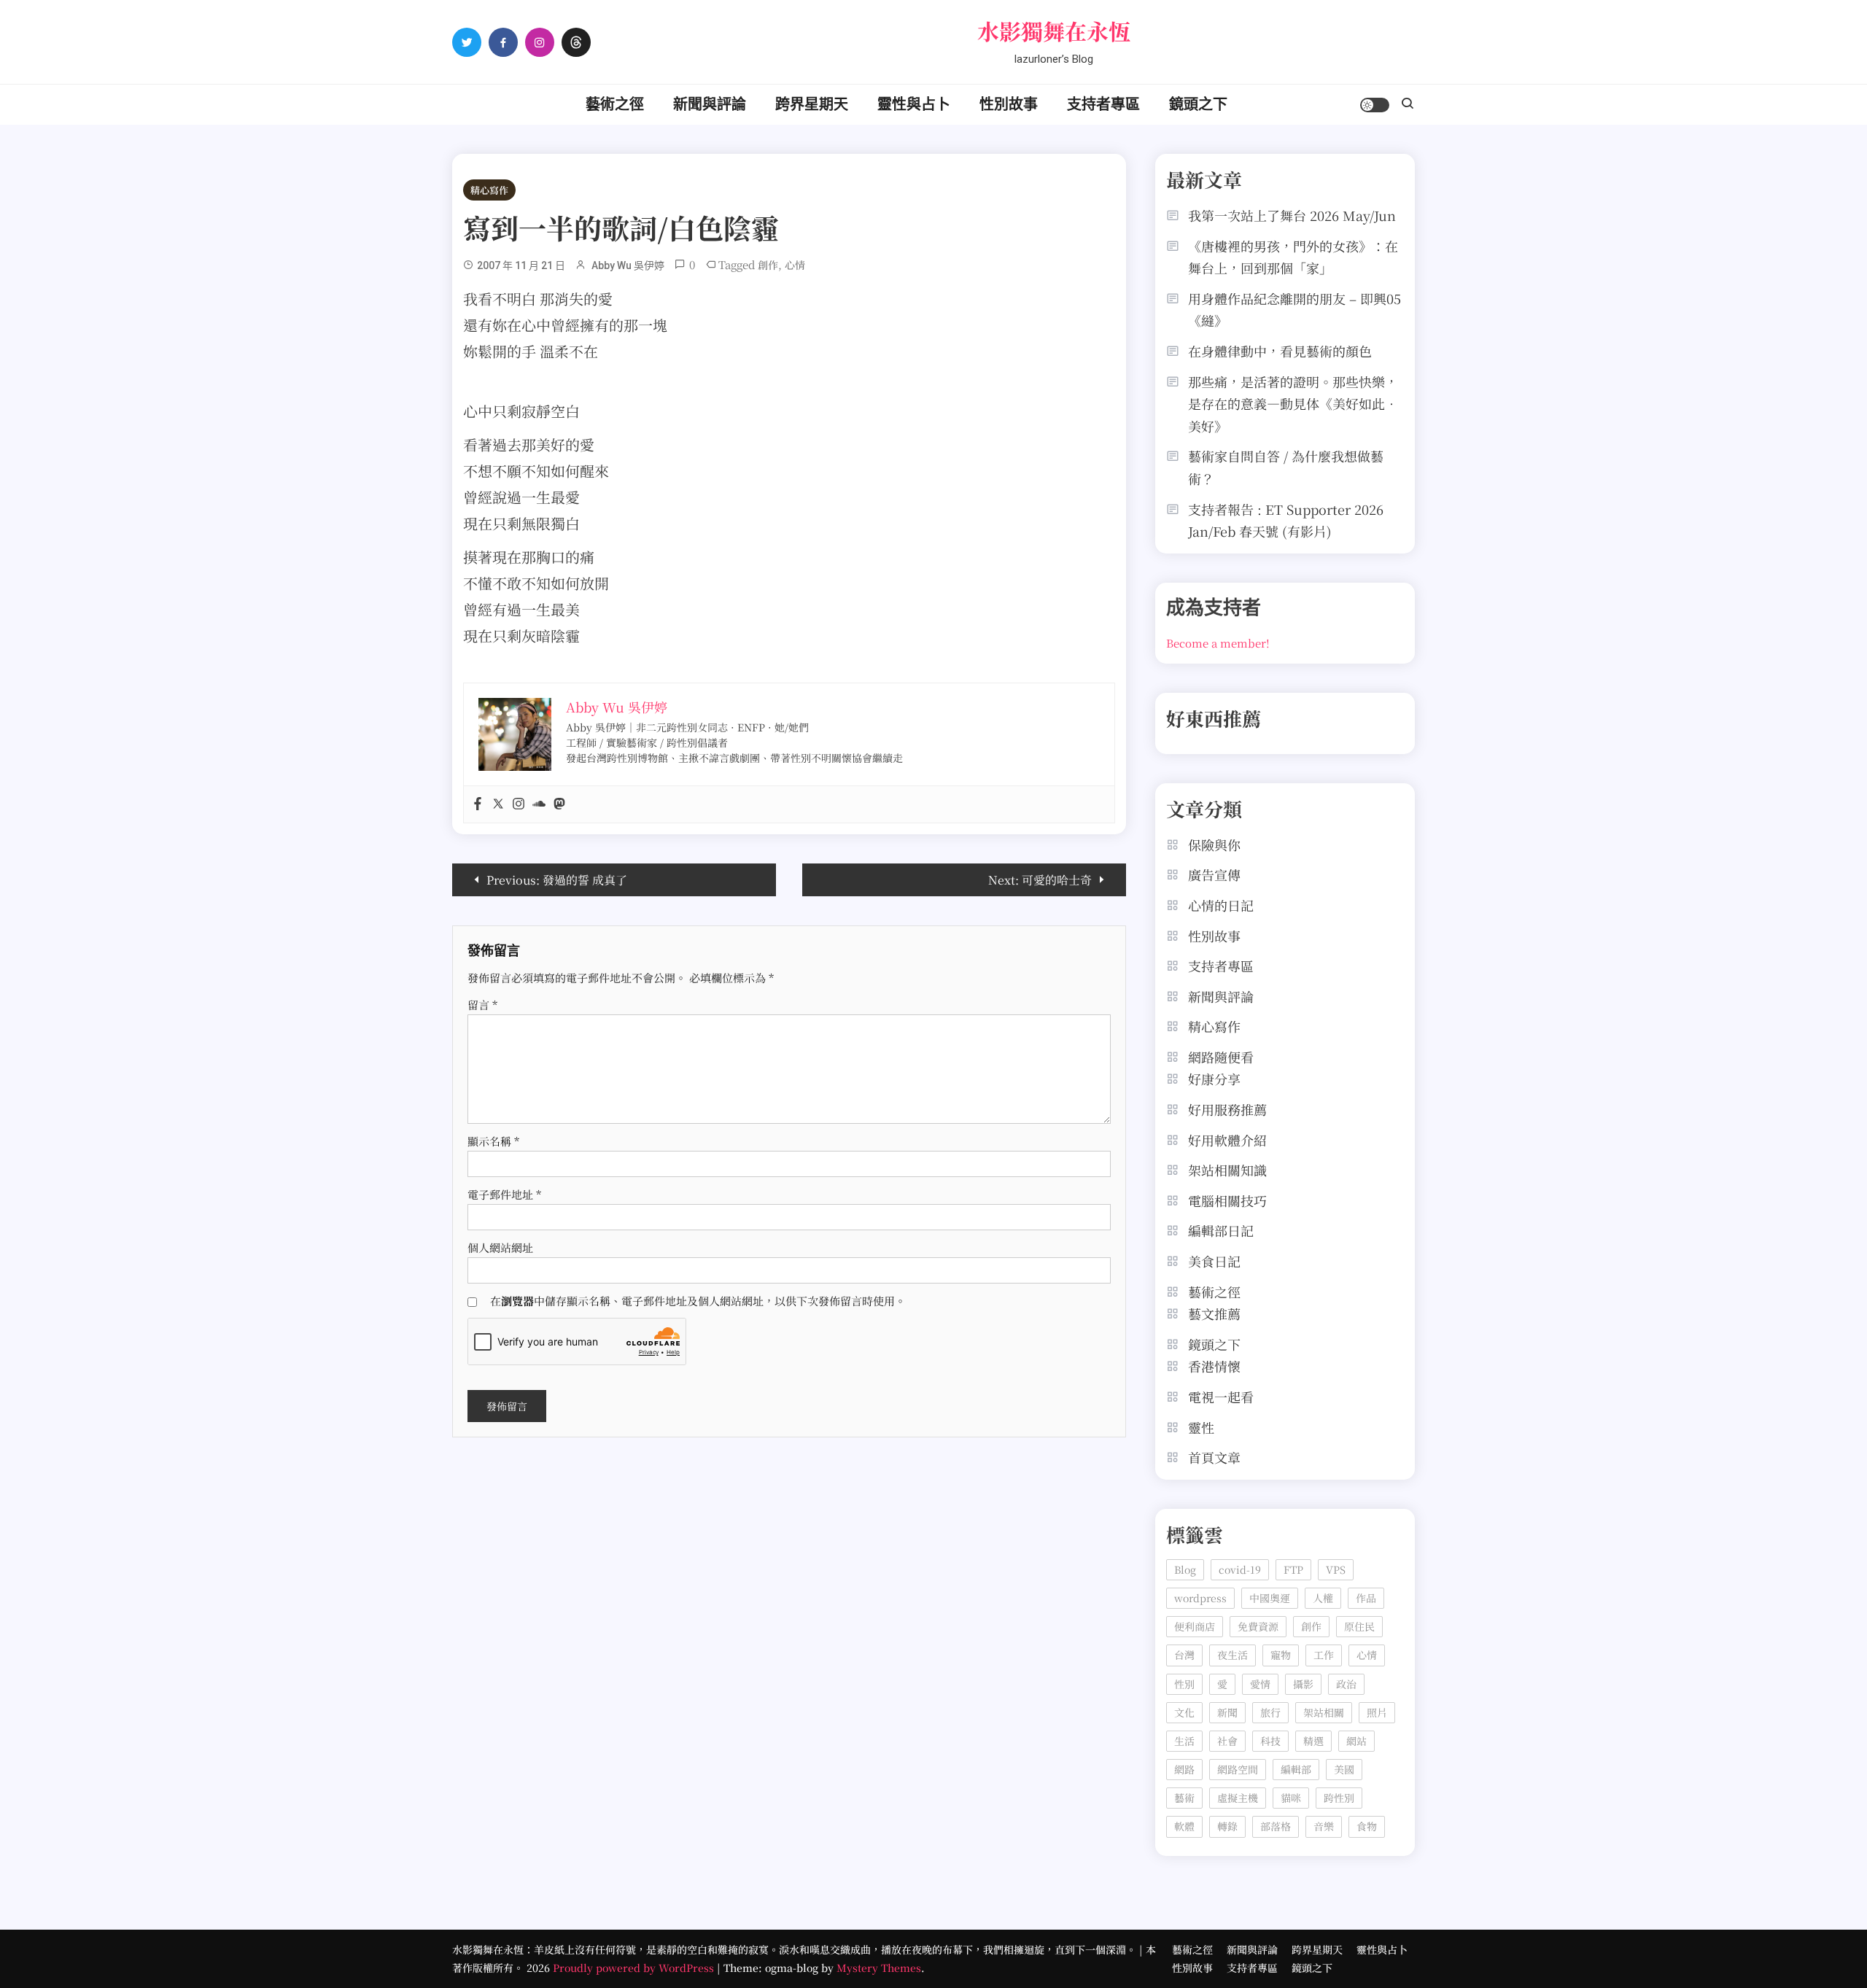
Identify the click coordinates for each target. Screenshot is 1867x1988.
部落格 (1276, 1826)
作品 (1366, 1598)
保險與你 (1214, 844)
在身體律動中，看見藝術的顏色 (1280, 351)
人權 (1323, 1598)
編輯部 (1296, 1769)
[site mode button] (1375, 105)
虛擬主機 (1238, 1798)
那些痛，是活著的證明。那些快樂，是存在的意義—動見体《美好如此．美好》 (1293, 404)
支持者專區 (1103, 104)
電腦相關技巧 (1227, 1200)
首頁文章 (1214, 1457)
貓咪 (1291, 1798)
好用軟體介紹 (1227, 1140)
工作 (1324, 1655)
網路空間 (1238, 1769)
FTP (1293, 1569)
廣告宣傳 (1214, 874)
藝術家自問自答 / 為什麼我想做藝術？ (1286, 467)
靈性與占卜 (914, 104)
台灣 (1184, 1655)
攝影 (1303, 1684)
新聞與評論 (710, 104)
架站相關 (1324, 1712)
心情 (795, 265)
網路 (1184, 1769)
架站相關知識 (1227, 1170)
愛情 (1260, 1684)
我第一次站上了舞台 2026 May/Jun (1292, 215)
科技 (1270, 1741)
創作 (768, 265)
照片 (1377, 1712)
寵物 (1281, 1655)
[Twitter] (498, 804)
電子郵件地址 (504, 1194)
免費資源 (1258, 1626)
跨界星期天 (812, 104)
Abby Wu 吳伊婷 (628, 265)
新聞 (1227, 1712)
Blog (1185, 1569)
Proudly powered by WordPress (635, 1968)
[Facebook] (478, 804)
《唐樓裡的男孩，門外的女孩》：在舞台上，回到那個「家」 (1293, 257)
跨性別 (1339, 1798)
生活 (1184, 1741)
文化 (1184, 1712)
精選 (1313, 1741)
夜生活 (1233, 1655)
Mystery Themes (879, 1968)
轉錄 (1227, 1826)
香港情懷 (1214, 1366)
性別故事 (1009, 104)
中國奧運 (1270, 1598)
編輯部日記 (1221, 1230)
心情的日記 (1221, 905)
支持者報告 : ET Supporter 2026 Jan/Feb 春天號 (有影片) (1286, 520)
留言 (482, 1005)
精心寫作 (489, 190)
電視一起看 (1221, 1397)
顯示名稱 (493, 1141)
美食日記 (1214, 1261)
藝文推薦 (1214, 1313)
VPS (1336, 1569)
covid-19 (1240, 1569)
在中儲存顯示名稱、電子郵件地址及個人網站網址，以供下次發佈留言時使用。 (698, 1301)
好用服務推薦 (1227, 1109)
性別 (1184, 1684)
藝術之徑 (615, 104)
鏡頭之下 (1198, 104)
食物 (1367, 1826)
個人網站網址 (500, 1247)
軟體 (1184, 1826)
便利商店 (1195, 1626)
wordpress (1200, 1598)
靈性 (1201, 1427)
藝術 (1184, 1798)
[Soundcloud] (539, 804)
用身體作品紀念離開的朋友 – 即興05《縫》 (1295, 310)
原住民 (1359, 1626)
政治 (1346, 1684)
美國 (1344, 1769)
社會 (1227, 1741)
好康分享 (1214, 1079)
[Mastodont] (559, 804)
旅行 (1270, 1712)
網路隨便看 (1221, 1057)
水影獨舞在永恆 (1054, 31)
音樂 (1324, 1826)
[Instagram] (519, 804)
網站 (1356, 1741)
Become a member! (1218, 643)
